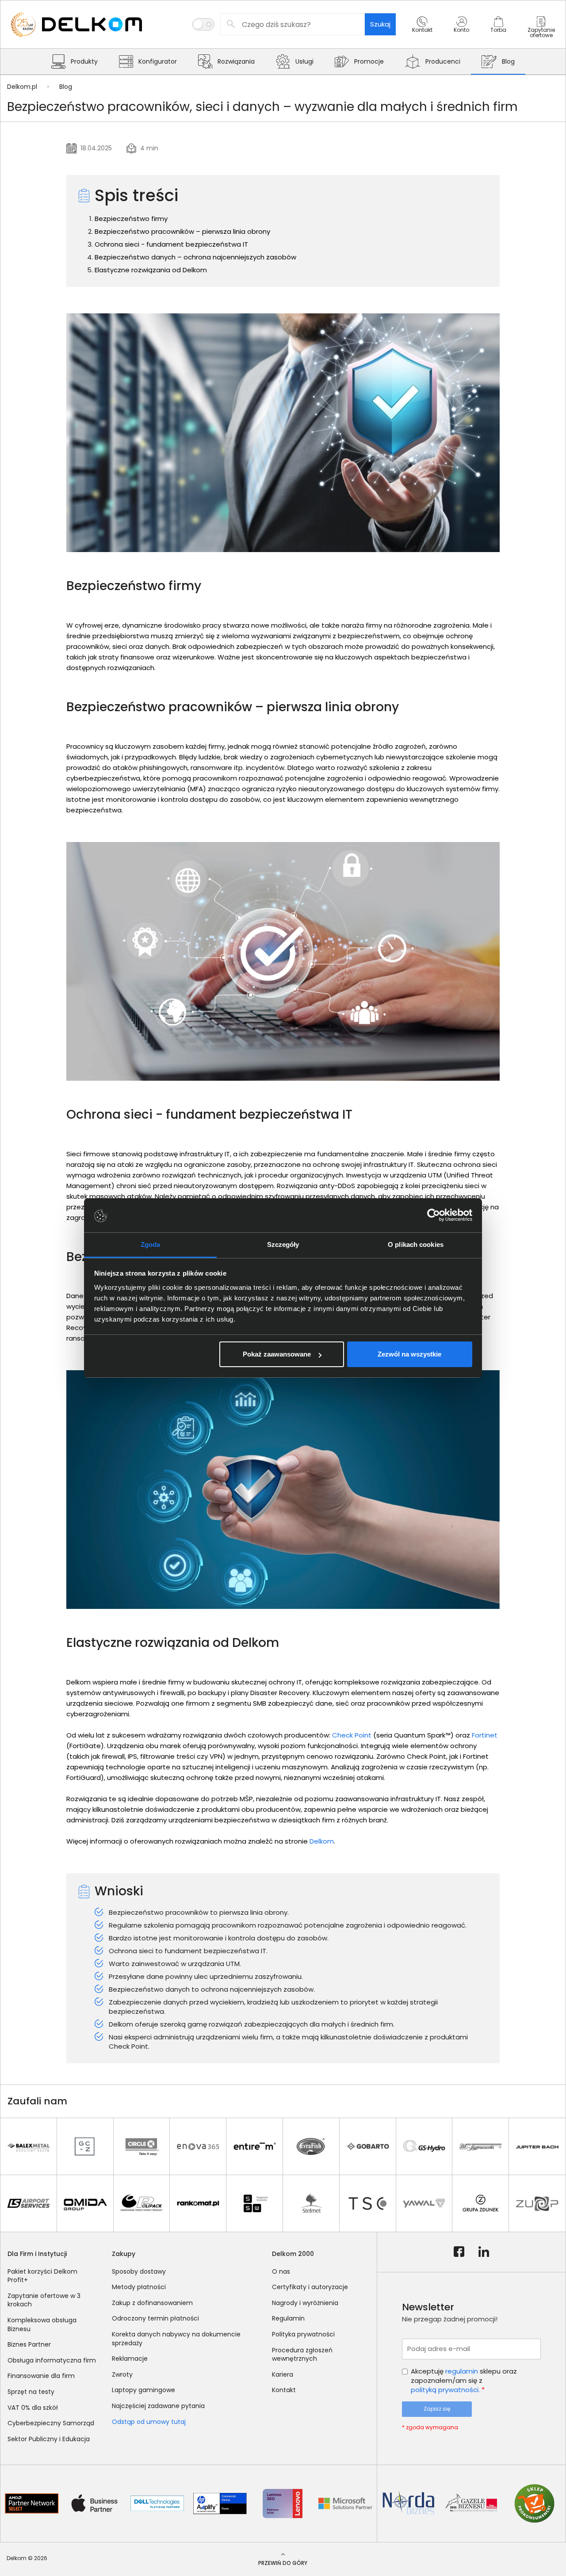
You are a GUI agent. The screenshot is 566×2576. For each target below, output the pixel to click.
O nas (281, 2271)
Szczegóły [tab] (283, 1244)
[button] (422, 32)
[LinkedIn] (484, 2252)
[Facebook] (459, 2252)
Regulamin (288, 2318)
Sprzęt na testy (31, 2392)
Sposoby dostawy (139, 2271)
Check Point (352, 1735)
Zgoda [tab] (151, 1244)
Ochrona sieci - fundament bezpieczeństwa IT (171, 244)
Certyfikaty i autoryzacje (310, 2287)
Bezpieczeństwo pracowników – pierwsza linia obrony (182, 231)
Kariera (283, 2374)
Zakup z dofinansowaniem (152, 2303)
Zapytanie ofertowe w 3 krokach (44, 2300)
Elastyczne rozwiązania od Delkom (151, 270)
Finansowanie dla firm (41, 2376)
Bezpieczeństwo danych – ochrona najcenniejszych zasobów (195, 257)
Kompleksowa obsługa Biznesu (42, 2324)
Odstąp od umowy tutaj (149, 2422)
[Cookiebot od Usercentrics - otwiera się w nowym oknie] (434, 1216)
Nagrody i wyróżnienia (305, 2303)
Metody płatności (139, 2287)
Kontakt (284, 2390)
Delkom (322, 1841)
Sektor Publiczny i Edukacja (49, 2439)
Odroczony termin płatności (155, 2318)
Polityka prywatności (303, 2334)
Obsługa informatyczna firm (52, 2360)
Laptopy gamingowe (143, 2390)
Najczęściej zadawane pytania (158, 2406)
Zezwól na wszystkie (409, 1354)
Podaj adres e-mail (439, 2349)
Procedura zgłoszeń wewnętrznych (302, 2355)
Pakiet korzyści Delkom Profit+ (42, 2276)
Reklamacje (130, 2359)
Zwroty (122, 2374)
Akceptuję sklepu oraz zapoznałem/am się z (464, 2380)
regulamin (462, 2371)
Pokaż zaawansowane (277, 1354)
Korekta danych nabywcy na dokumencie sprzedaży (176, 2339)
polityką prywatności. (445, 2390)
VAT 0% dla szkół (33, 2408)
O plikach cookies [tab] (416, 1244)
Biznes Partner (29, 2344)
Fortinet (485, 1735)
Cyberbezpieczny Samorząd (51, 2423)
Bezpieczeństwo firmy (131, 219)
